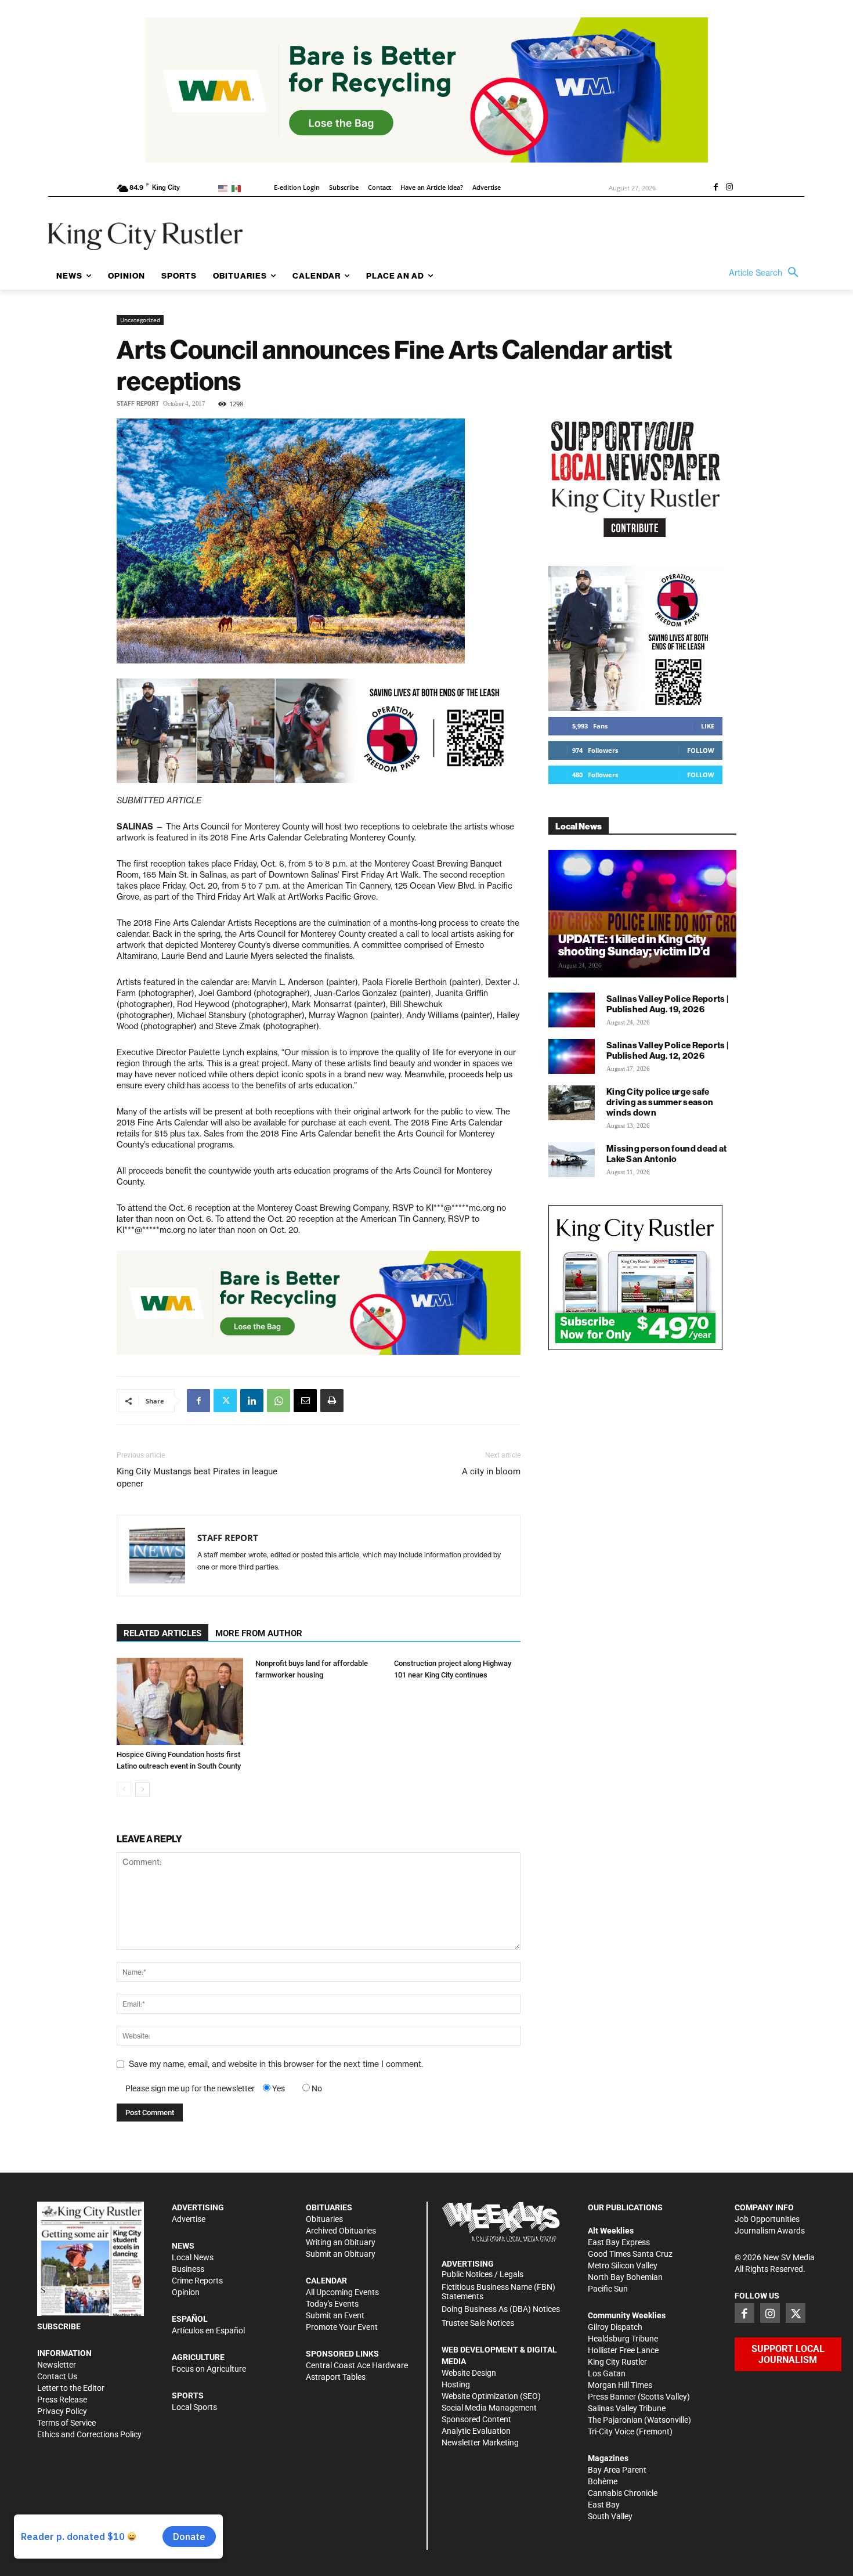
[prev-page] (124, 1789)
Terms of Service (66, 2423)
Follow (701, 750)
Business (188, 2269)
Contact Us (57, 2376)
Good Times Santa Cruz (630, 2254)
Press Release (62, 2400)
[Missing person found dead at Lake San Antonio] (572, 1160)
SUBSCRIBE (59, 2326)
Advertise (189, 2219)
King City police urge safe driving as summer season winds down (660, 1102)
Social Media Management (489, 2408)
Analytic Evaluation (476, 2431)
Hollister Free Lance (623, 2350)
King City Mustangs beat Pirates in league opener (197, 1478)
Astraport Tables (336, 2377)
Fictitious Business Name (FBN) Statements (498, 2292)
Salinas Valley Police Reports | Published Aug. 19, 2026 (667, 1004)
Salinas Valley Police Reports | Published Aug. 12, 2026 (667, 1050)
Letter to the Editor (71, 2388)
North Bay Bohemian (625, 2277)
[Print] (332, 1401)
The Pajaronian (615, 2420)
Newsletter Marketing (480, 2442)
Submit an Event (335, 2315)
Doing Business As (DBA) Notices (501, 2309)
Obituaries (324, 2219)
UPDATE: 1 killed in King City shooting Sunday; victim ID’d (634, 945)
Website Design (469, 2373)
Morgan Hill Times (620, 2385)
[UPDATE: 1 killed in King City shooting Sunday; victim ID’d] (642, 914)
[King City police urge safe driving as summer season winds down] (572, 1103)
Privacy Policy (62, 2411)
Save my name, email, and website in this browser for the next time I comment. (276, 2064)
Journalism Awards (770, 2231)
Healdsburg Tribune (623, 2339)
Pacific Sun (608, 2289)
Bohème (603, 2481)
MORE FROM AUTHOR (259, 1633)
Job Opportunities (767, 2219)
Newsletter (57, 2365)
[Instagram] (729, 188)
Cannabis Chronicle (623, 2493)
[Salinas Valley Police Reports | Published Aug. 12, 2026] (572, 1056)
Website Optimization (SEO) (491, 2396)
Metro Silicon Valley (623, 2265)
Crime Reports (197, 2281)
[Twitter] (225, 1401)
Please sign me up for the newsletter (190, 2088)
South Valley (610, 2516)
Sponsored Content (476, 2419)
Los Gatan (607, 2373)
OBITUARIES (329, 2207)
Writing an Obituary (341, 2242)
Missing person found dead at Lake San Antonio (666, 1154)
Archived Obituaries (341, 2231)
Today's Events (332, 2304)
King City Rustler (617, 2362)
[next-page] (142, 1789)
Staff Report (138, 404)
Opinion (186, 2292)
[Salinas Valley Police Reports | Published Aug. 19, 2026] (572, 1010)
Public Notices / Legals (482, 2274)
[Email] (305, 1401)
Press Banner (612, 2397)
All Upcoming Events (342, 2292)
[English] (225, 188)
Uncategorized (140, 320)
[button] (767, 273)
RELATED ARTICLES (162, 1633)
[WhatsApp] (279, 1401)
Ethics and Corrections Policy (89, 2434)
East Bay (604, 2505)
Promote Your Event (342, 2327)
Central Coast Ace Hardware (357, 2365)
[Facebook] (715, 188)
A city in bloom (491, 1471)
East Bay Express (619, 2242)
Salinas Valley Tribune (627, 2408)
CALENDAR (326, 2281)
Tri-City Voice (611, 2431)
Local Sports (194, 2407)
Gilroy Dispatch (615, 2327)
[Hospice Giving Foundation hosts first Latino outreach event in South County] (180, 1701)
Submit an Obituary (341, 2254)
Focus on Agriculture (209, 2369)
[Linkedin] (252, 1401)
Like (708, 726)
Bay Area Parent (617, 2470)
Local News (193, 2257)
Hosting (456, 2384)
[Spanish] (238, 188)
